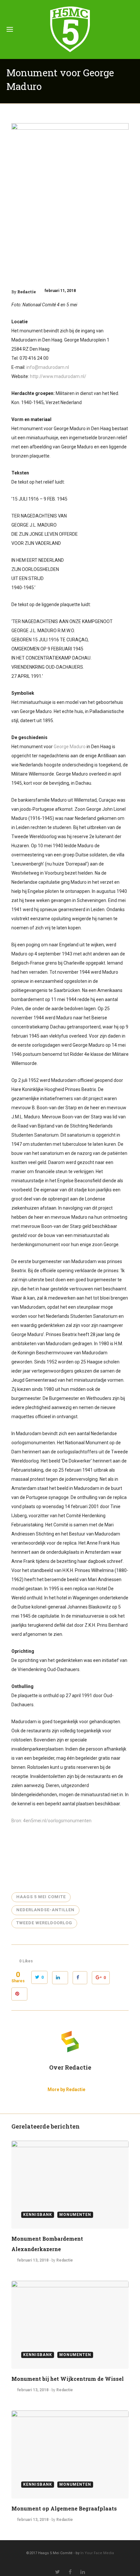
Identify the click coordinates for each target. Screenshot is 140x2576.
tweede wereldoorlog (44, 1923)
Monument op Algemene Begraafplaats (64, 2508)
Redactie (27, 292)
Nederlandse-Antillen (45, 1910)
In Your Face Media (97, 2553)
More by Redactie (66, 2089)
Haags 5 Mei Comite (41, 1897)
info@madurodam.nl (48, 367)
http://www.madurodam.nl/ (58, 376)
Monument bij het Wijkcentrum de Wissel (68, 2379)
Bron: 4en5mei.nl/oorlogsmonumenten (51, 1821)
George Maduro (70, 747)
